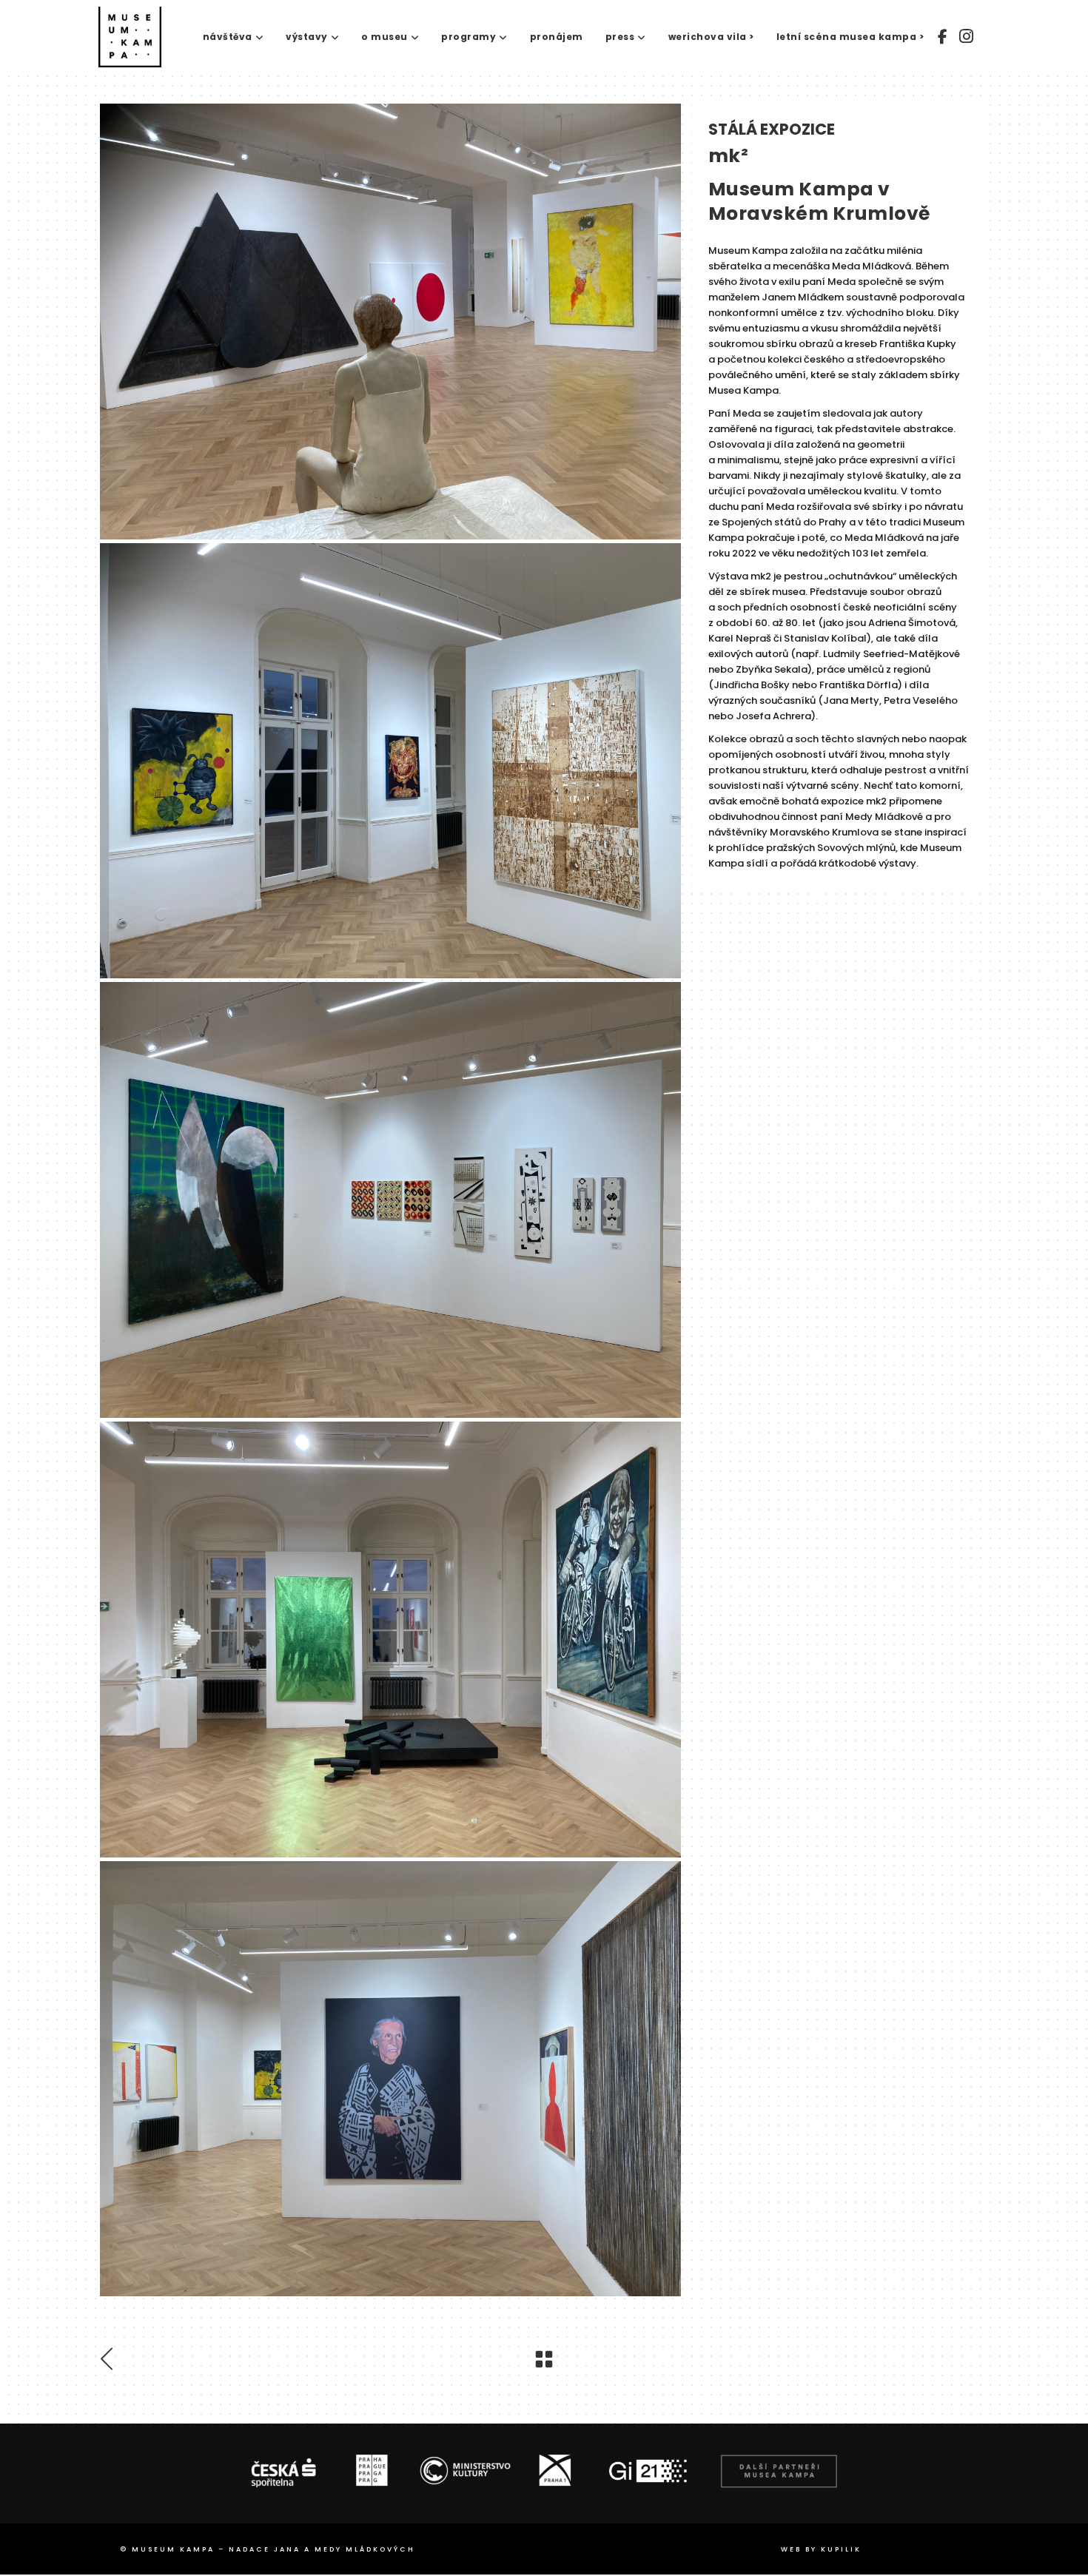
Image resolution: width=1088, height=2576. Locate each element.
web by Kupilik (821, 2549)
